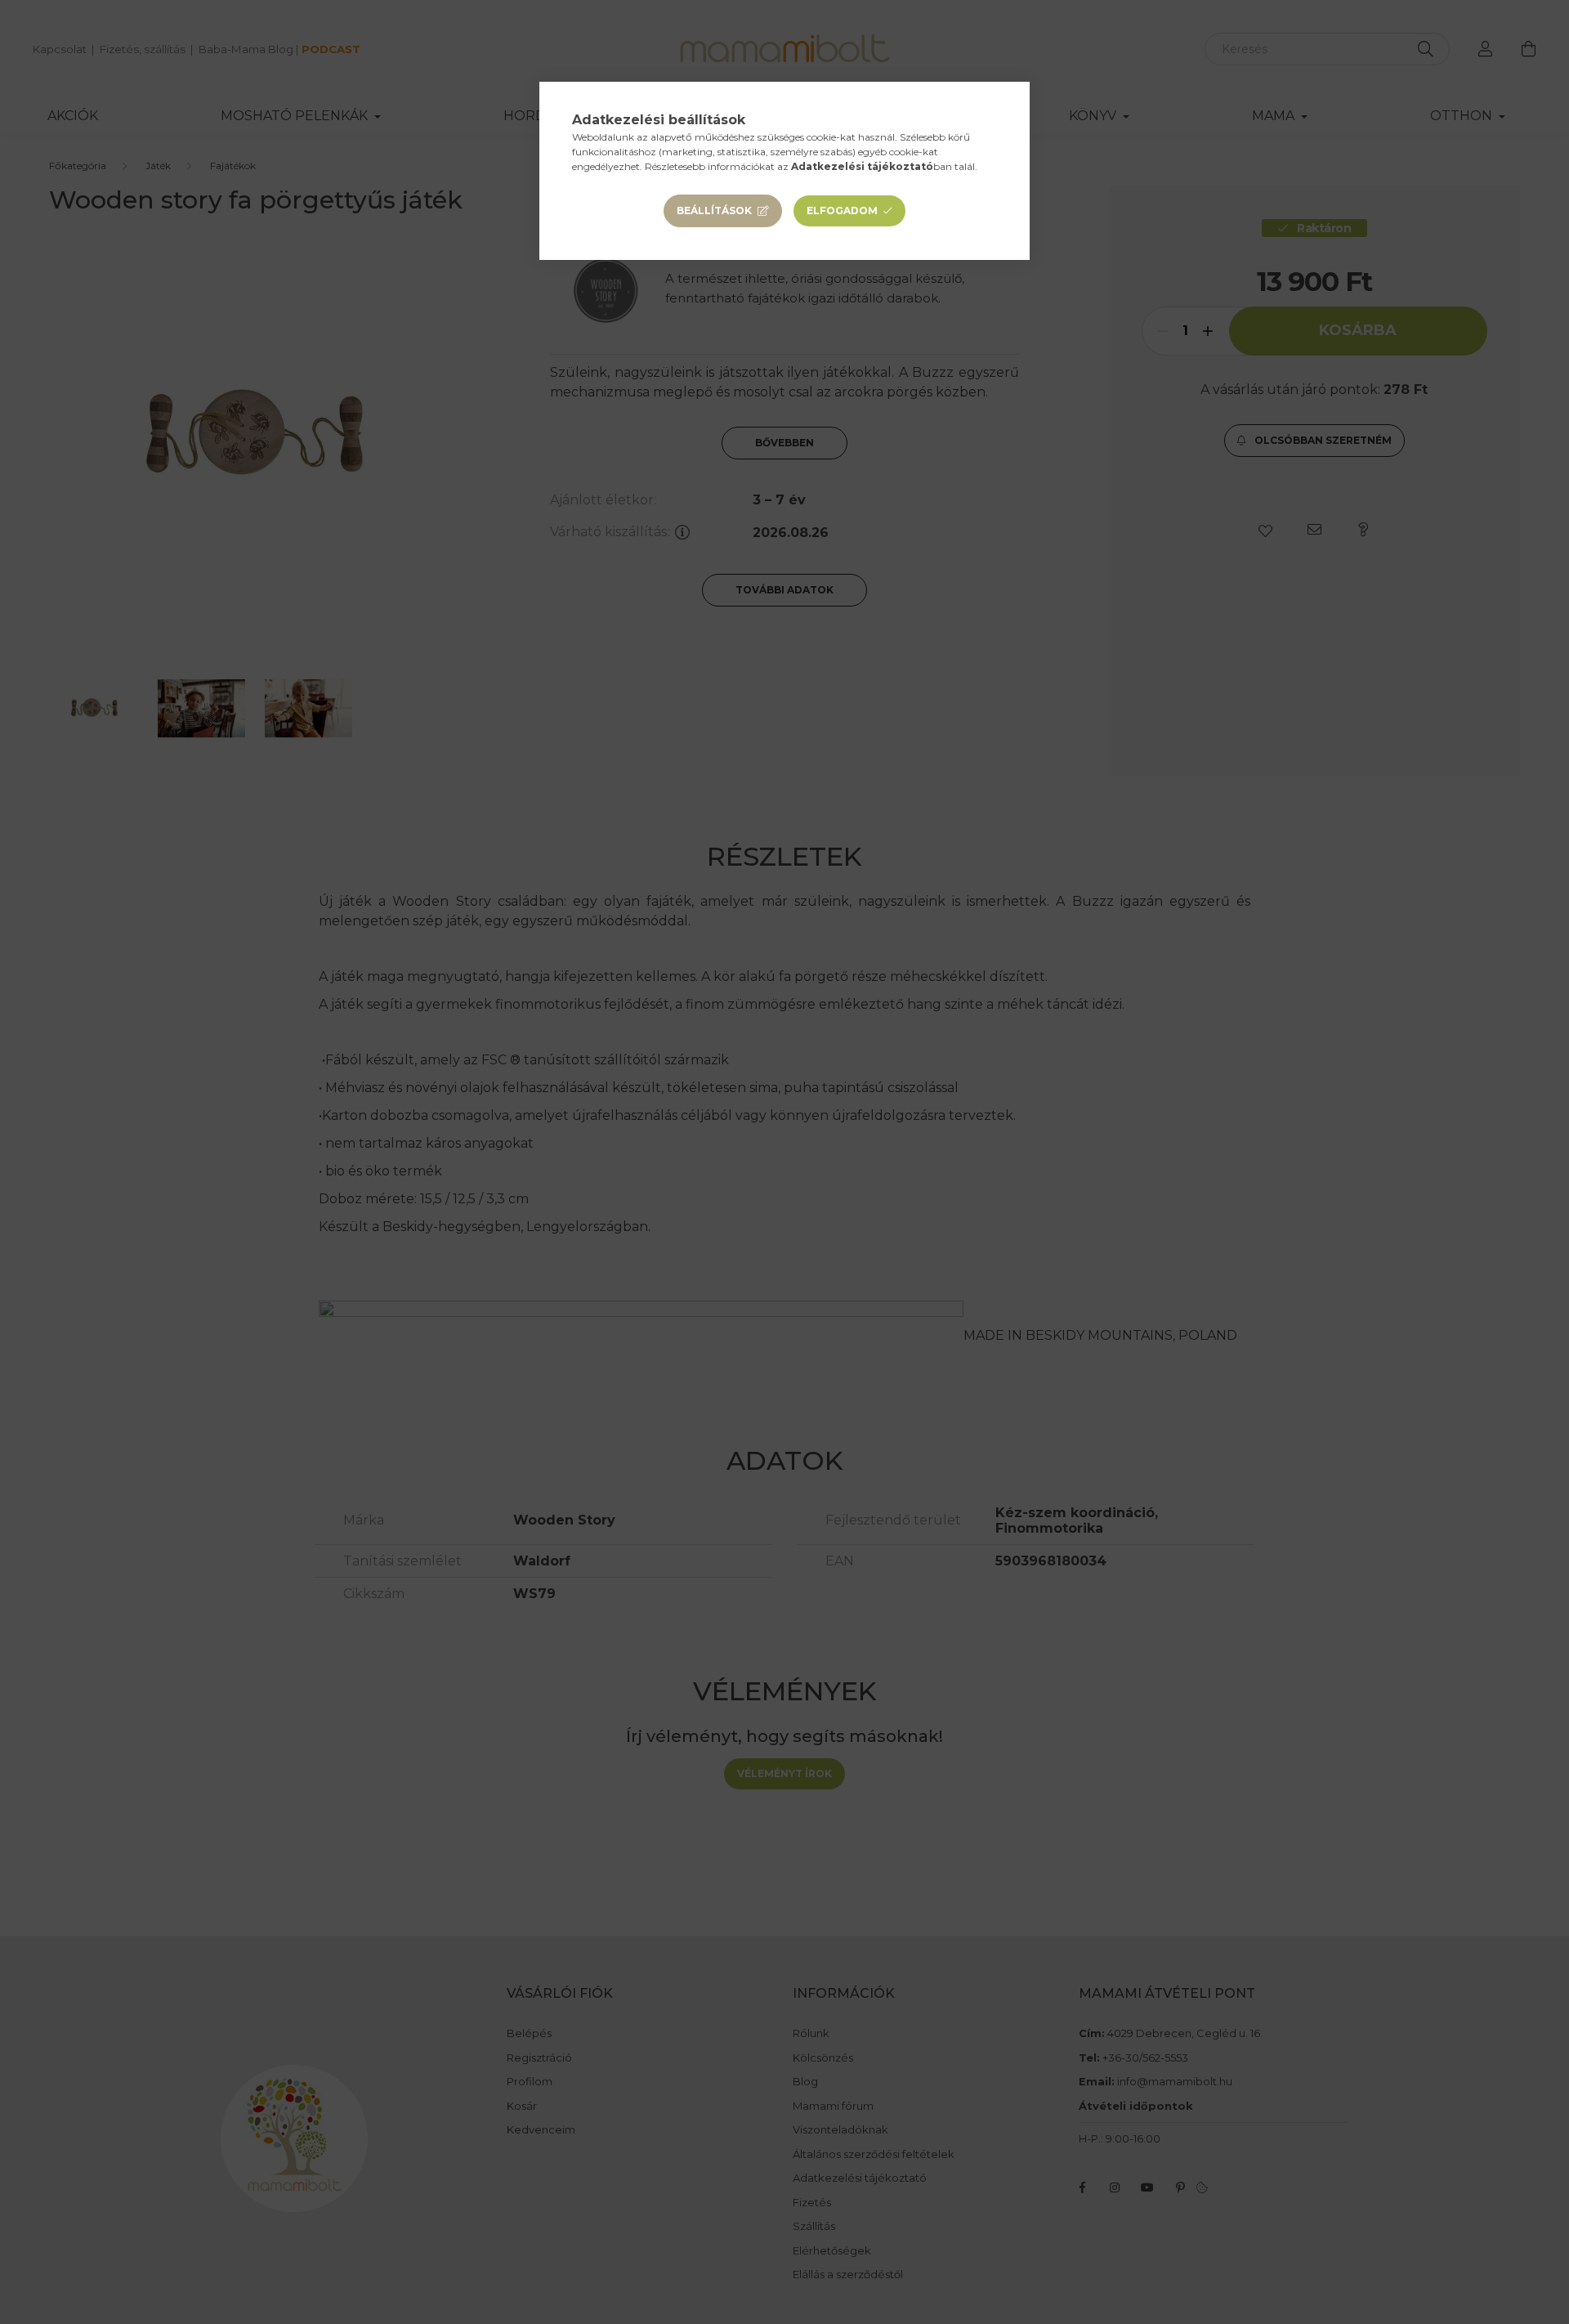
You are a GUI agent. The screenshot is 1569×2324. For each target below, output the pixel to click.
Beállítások (714, 210)
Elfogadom (842, 210)
